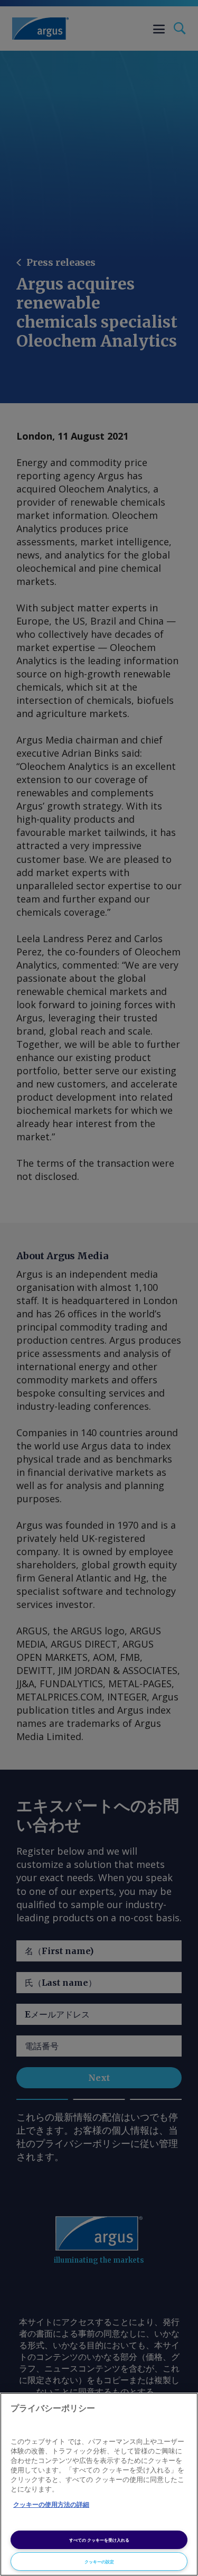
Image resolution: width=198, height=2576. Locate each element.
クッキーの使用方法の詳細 (51, 2505)
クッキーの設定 (99, 2561)
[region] (99, 2484)
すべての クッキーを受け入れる (99, 2540)
